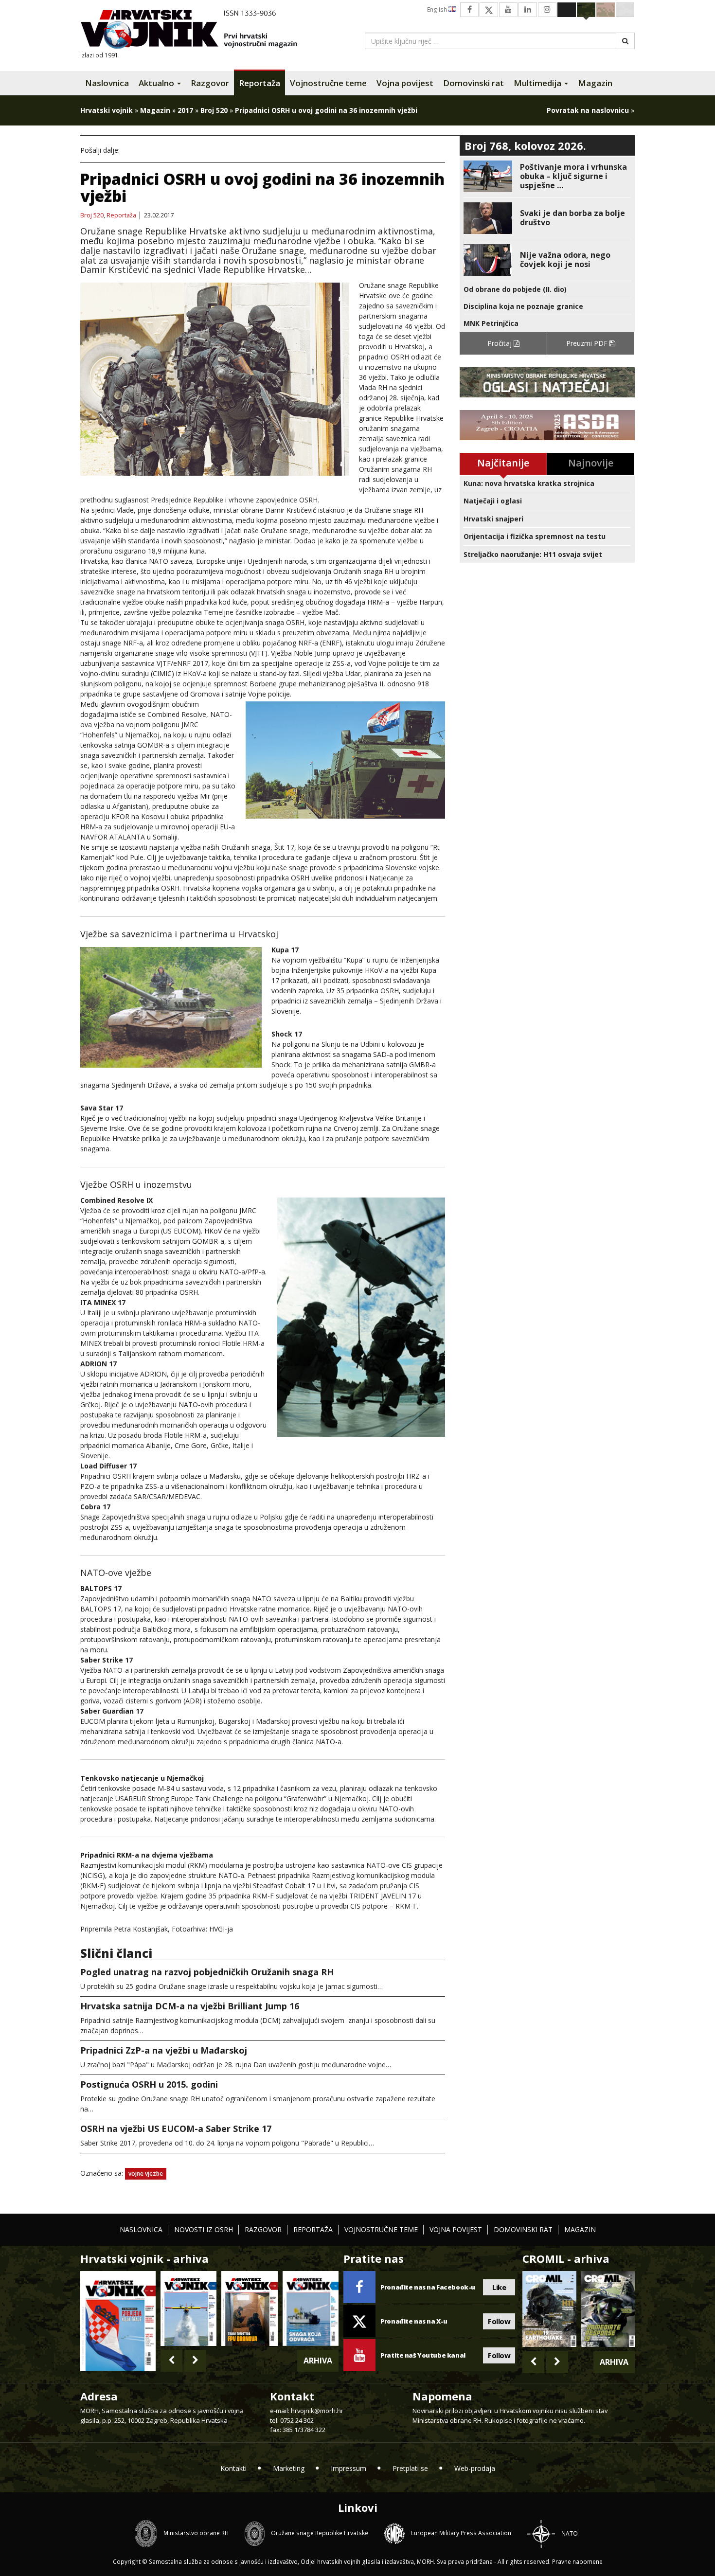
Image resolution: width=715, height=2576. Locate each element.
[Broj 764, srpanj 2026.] (311, 2308)
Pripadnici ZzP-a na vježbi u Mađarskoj (164, 2050)
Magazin (595, 83)
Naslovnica (107, 83)
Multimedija (538, 83)
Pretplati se (410, 2468)
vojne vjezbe (146, 2173)
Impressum (349, 2468)
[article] (547, 176)
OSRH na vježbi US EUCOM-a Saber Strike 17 (176, 2129)
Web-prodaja (475, 2468)
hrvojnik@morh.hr (317, 2411)
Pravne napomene (577, 2562)
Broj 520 (214, 110)
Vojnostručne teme (328, 83)
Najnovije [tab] (591, 463)
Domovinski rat (474, 83)
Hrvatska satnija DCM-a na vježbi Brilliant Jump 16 (190, 2006)
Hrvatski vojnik (107, 110)
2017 (185, 110)
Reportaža (259, 83)
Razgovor (210, 83)
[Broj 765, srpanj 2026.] (249, 2308)
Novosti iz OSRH (204, 2229)
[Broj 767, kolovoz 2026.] (118, 2320)
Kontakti (233, 2468)
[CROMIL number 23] (549, 2309)
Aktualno (157, 83)
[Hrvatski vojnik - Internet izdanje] (196, 30)
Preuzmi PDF (588, 343)
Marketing (289, 2468)
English (438, 9)
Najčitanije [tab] (503, 463)
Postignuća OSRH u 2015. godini (149, 2084)
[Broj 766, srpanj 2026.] (188, 2308)
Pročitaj (500, 343)
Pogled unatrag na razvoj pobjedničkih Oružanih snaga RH (207, 1972)
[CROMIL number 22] (608, 2309)
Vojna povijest (405, 83)
